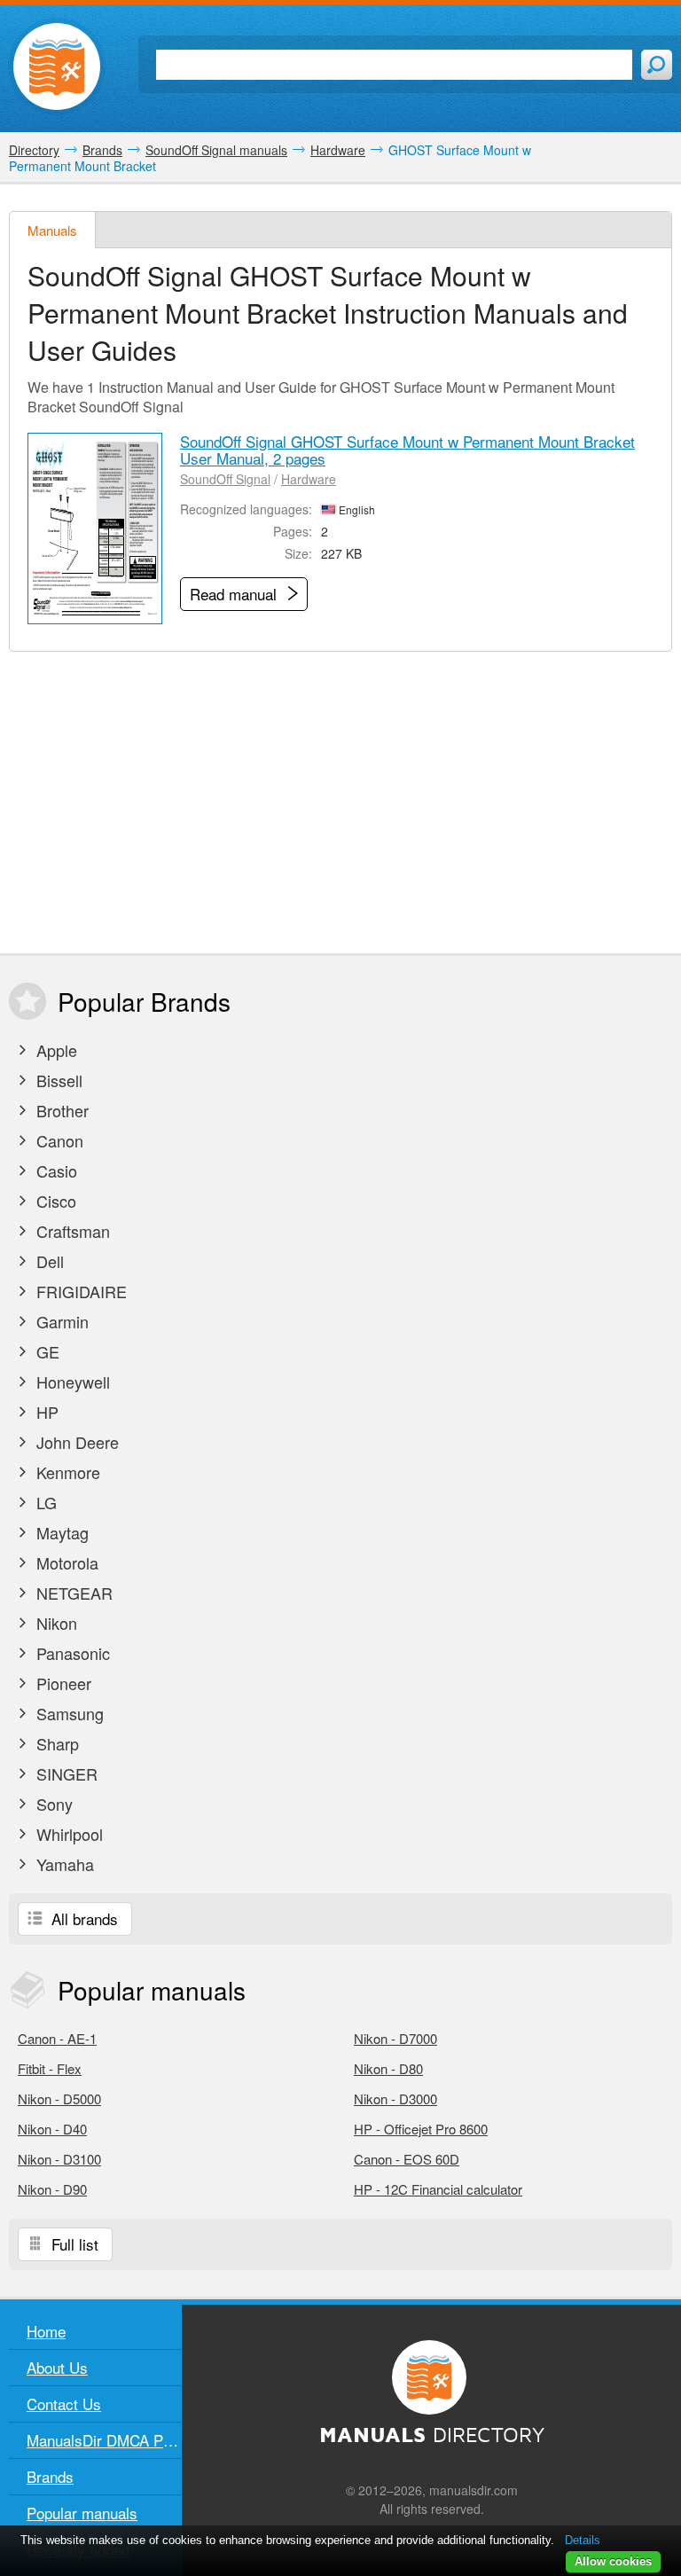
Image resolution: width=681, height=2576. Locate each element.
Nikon (55, 1623)
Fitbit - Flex (50, 2068)
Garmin (60, 1321)
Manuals (52, 230)
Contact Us (64, 2404)
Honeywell (71, 1382)
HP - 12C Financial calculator (438, 2189)
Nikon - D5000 (59, 2098)
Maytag (60, 1532)
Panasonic (71, 1653)
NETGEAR (72, 1593)
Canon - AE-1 (57, 2038)
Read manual (235, 594)
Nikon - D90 (52, 2189)
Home (46, 2331)
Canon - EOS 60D (407, 2159)
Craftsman (71, 1231)
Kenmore (66, 1472)
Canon (58, 1140)
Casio (55, 1171)
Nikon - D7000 (395, 2038)
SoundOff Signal (225, 479)
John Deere (75, 1442)
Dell (48, 1261)
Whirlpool (67, 1834)
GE (46, 1351)
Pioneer (62, 1683)
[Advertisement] (340, 803)
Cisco (54, 1201)
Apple (55, 1050)
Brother (60, 1110)
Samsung (68, 1713)
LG (44, 1502)
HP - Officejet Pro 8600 (421, 2129)
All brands (82, 1918)
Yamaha (63, 1864)
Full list (73, 2244)
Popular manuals (82, 2513)
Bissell (57, 1080)
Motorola (65, 1562)
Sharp (55, 1743)
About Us (57, 2367)
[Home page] (57, 67)
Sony (52, 1804)
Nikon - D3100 (59, 2159)
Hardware (309, 479)
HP (45, 1412)
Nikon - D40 (52, 2129)
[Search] (657, 65)
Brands (50, 2476)
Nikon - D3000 (395, 2098)
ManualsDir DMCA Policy (104, 2440)
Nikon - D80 (388, 2068)
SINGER (65, 1773)
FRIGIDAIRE (79, 1291)
